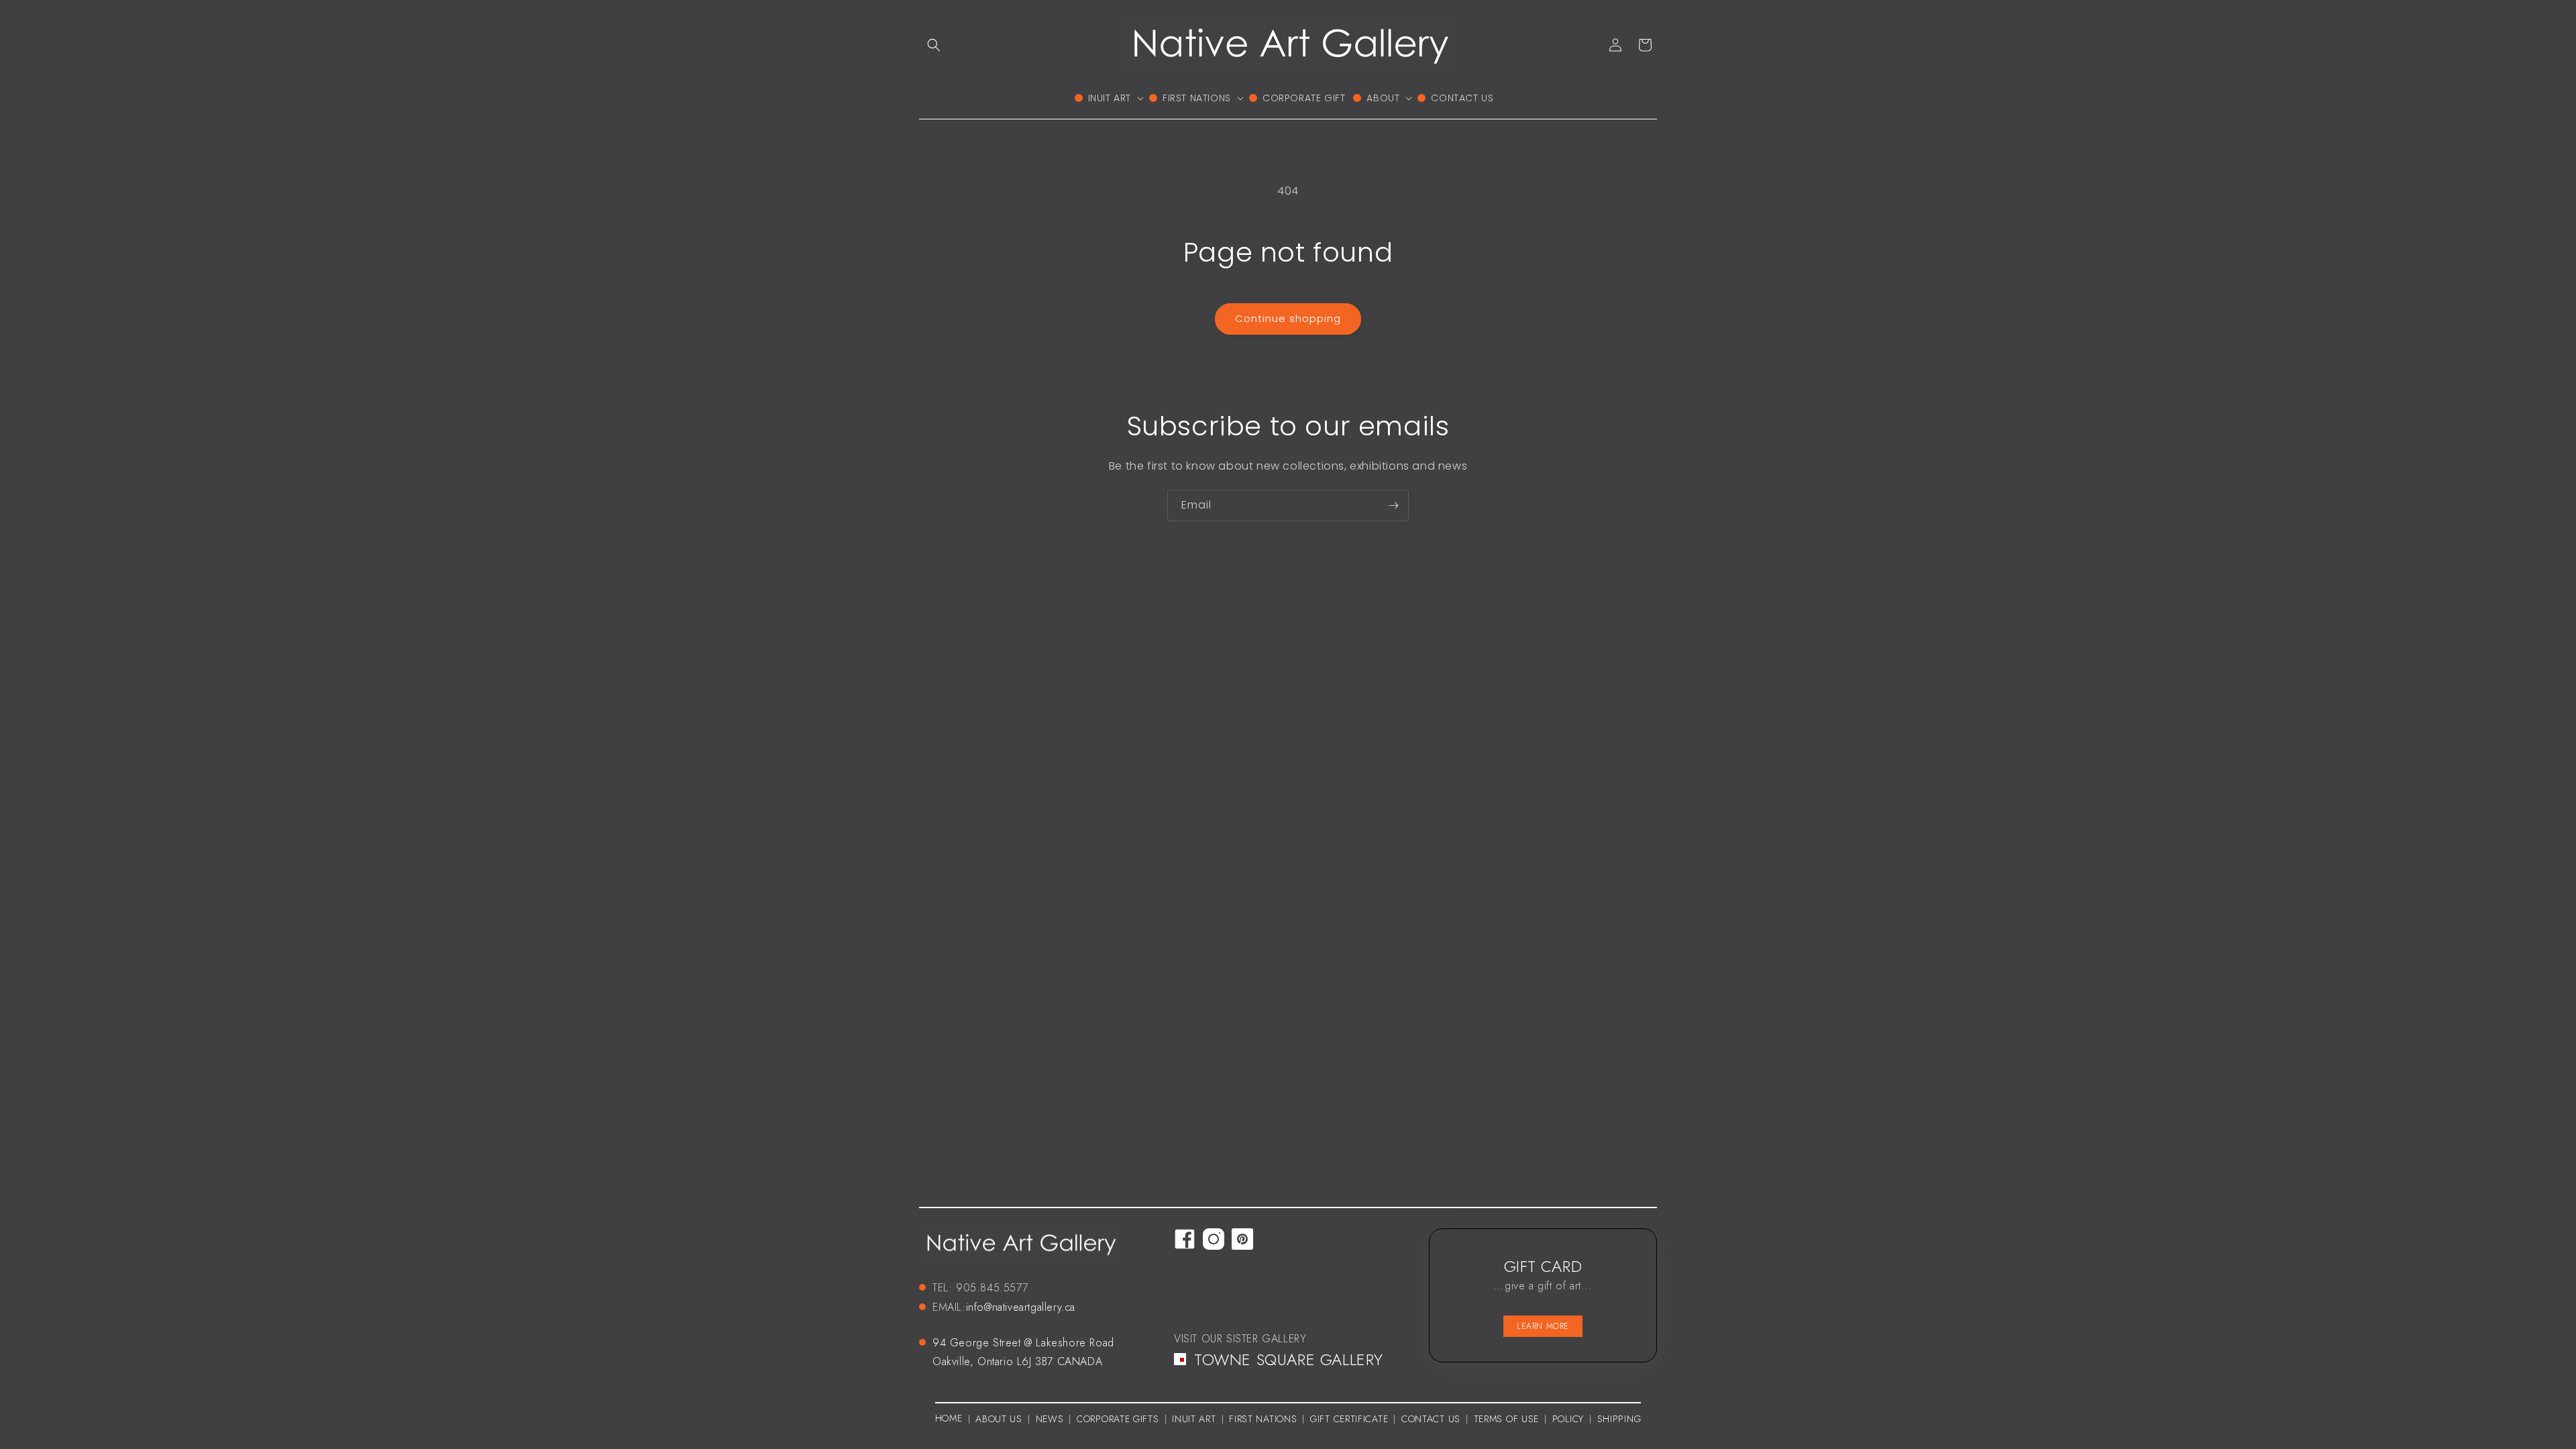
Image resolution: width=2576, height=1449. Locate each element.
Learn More (1543, 1326)
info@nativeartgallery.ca (1021, 1307)
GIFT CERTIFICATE (1349, 1419)
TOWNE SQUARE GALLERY (1289, 1359)
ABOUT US (999, 1419)
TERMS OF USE (1506, 1419)
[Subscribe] (1393, 505)
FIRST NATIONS (1263, 1419)
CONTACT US (1431, 1419)
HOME (949, 1418)
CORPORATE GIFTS (1118, 1419)
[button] (934, 45)
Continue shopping (1288, 318)
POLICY (1568, 1419)
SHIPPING (1619, 1419)
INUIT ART (1194, 1419)
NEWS (1050, 1419)
